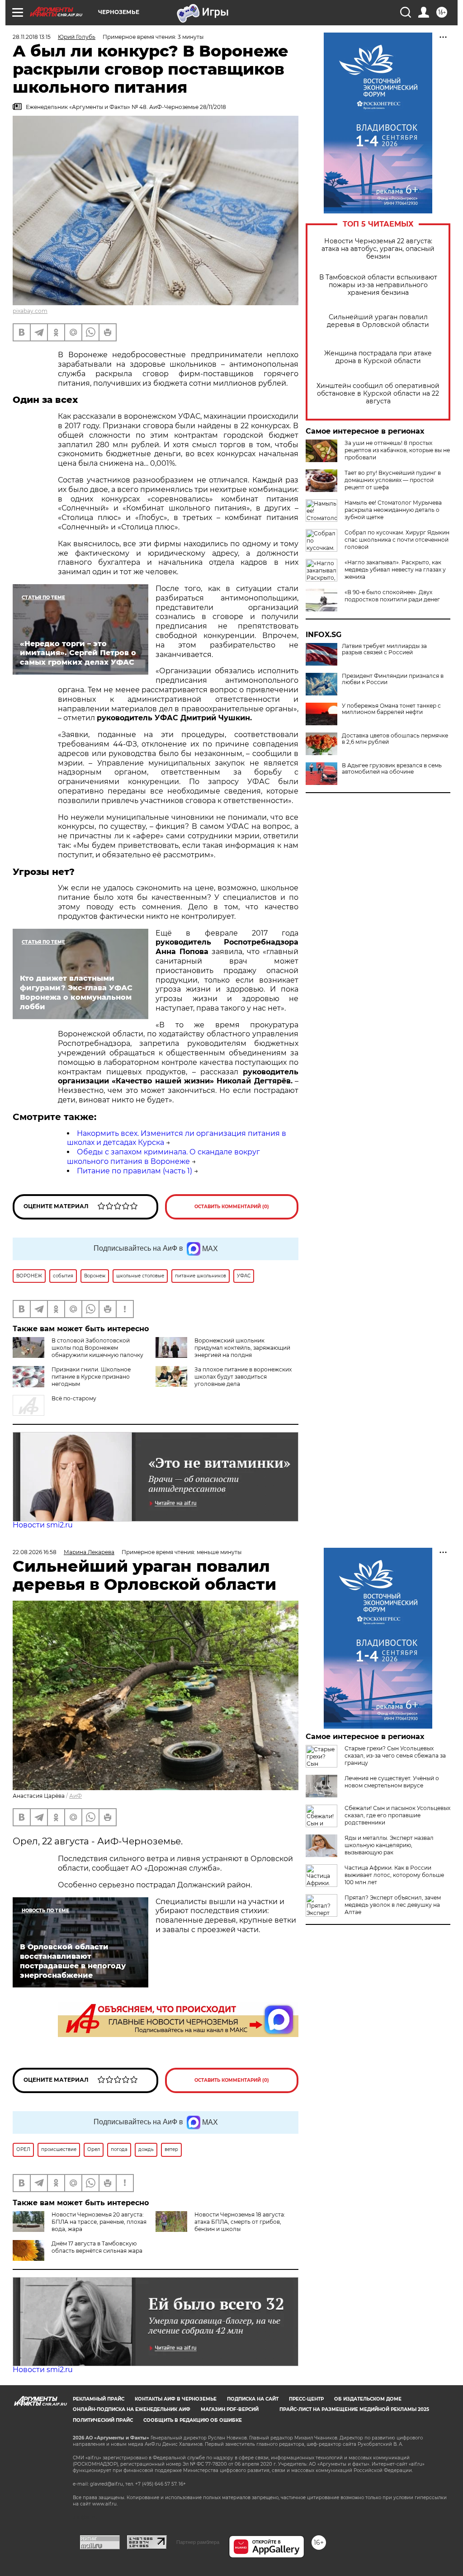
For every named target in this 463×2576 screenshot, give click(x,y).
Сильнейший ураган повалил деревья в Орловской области (378, 321)
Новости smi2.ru (43, 1525)
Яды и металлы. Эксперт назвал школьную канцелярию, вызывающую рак (389, 1845)
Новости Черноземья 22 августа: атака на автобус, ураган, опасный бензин (378, 249)
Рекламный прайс (99, 2399)
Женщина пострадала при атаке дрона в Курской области (378, 357)
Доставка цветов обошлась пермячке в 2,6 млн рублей (395, 739)
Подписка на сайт (253, 2399)
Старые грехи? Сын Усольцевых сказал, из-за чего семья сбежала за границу (395, 1756)
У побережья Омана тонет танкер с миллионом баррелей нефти (391, 709)
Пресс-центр (306, 2399)
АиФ (76, 1796)
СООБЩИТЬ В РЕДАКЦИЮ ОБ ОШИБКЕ (193, 2420)
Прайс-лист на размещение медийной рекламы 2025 (354, 2409)
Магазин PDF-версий (230, 2409)
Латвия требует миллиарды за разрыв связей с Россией (384, 649)
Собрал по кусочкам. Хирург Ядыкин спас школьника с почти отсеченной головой (397, 540)
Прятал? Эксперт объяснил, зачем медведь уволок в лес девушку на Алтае (393, 1905)
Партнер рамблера (198, 2542)
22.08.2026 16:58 (35, 1552)
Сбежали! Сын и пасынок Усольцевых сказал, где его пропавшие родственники (397, 1815)
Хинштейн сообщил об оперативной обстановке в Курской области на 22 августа (378, 394)
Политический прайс (103, 2420)
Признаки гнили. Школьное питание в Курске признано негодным (91, 1377)
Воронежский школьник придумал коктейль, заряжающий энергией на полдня (242, 1348)
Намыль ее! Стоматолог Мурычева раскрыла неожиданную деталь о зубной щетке (393, 510)
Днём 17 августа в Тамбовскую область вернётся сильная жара (97, 2247)
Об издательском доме (368, 2399)
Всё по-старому (74, 1398)
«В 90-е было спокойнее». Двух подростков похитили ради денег (392, 596)
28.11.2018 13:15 (32, 37)
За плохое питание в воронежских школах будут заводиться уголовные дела (243, 1377)
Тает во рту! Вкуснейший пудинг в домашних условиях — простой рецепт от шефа (393, 480)
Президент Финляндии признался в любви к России (393, 679)
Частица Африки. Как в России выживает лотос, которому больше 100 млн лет (394, 1875)
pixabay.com (30, 311)
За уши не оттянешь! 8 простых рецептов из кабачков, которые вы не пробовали (397, 450)
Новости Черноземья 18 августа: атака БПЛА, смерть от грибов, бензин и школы (240, 2222)
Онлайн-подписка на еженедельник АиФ (132, 2409)
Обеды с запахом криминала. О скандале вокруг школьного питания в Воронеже (163, 1157)
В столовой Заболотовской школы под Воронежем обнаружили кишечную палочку (97, 1348)
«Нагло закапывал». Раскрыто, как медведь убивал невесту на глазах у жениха (395, 570)
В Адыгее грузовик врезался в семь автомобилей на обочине (392, 769)
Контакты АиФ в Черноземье (176, 2399)
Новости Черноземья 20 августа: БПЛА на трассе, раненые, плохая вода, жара (99, 2222)
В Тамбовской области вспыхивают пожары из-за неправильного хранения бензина (378, 285)
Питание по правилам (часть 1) (135, 1171)
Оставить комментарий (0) (232, 1207)
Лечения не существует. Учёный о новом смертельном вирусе (392, 1782)
